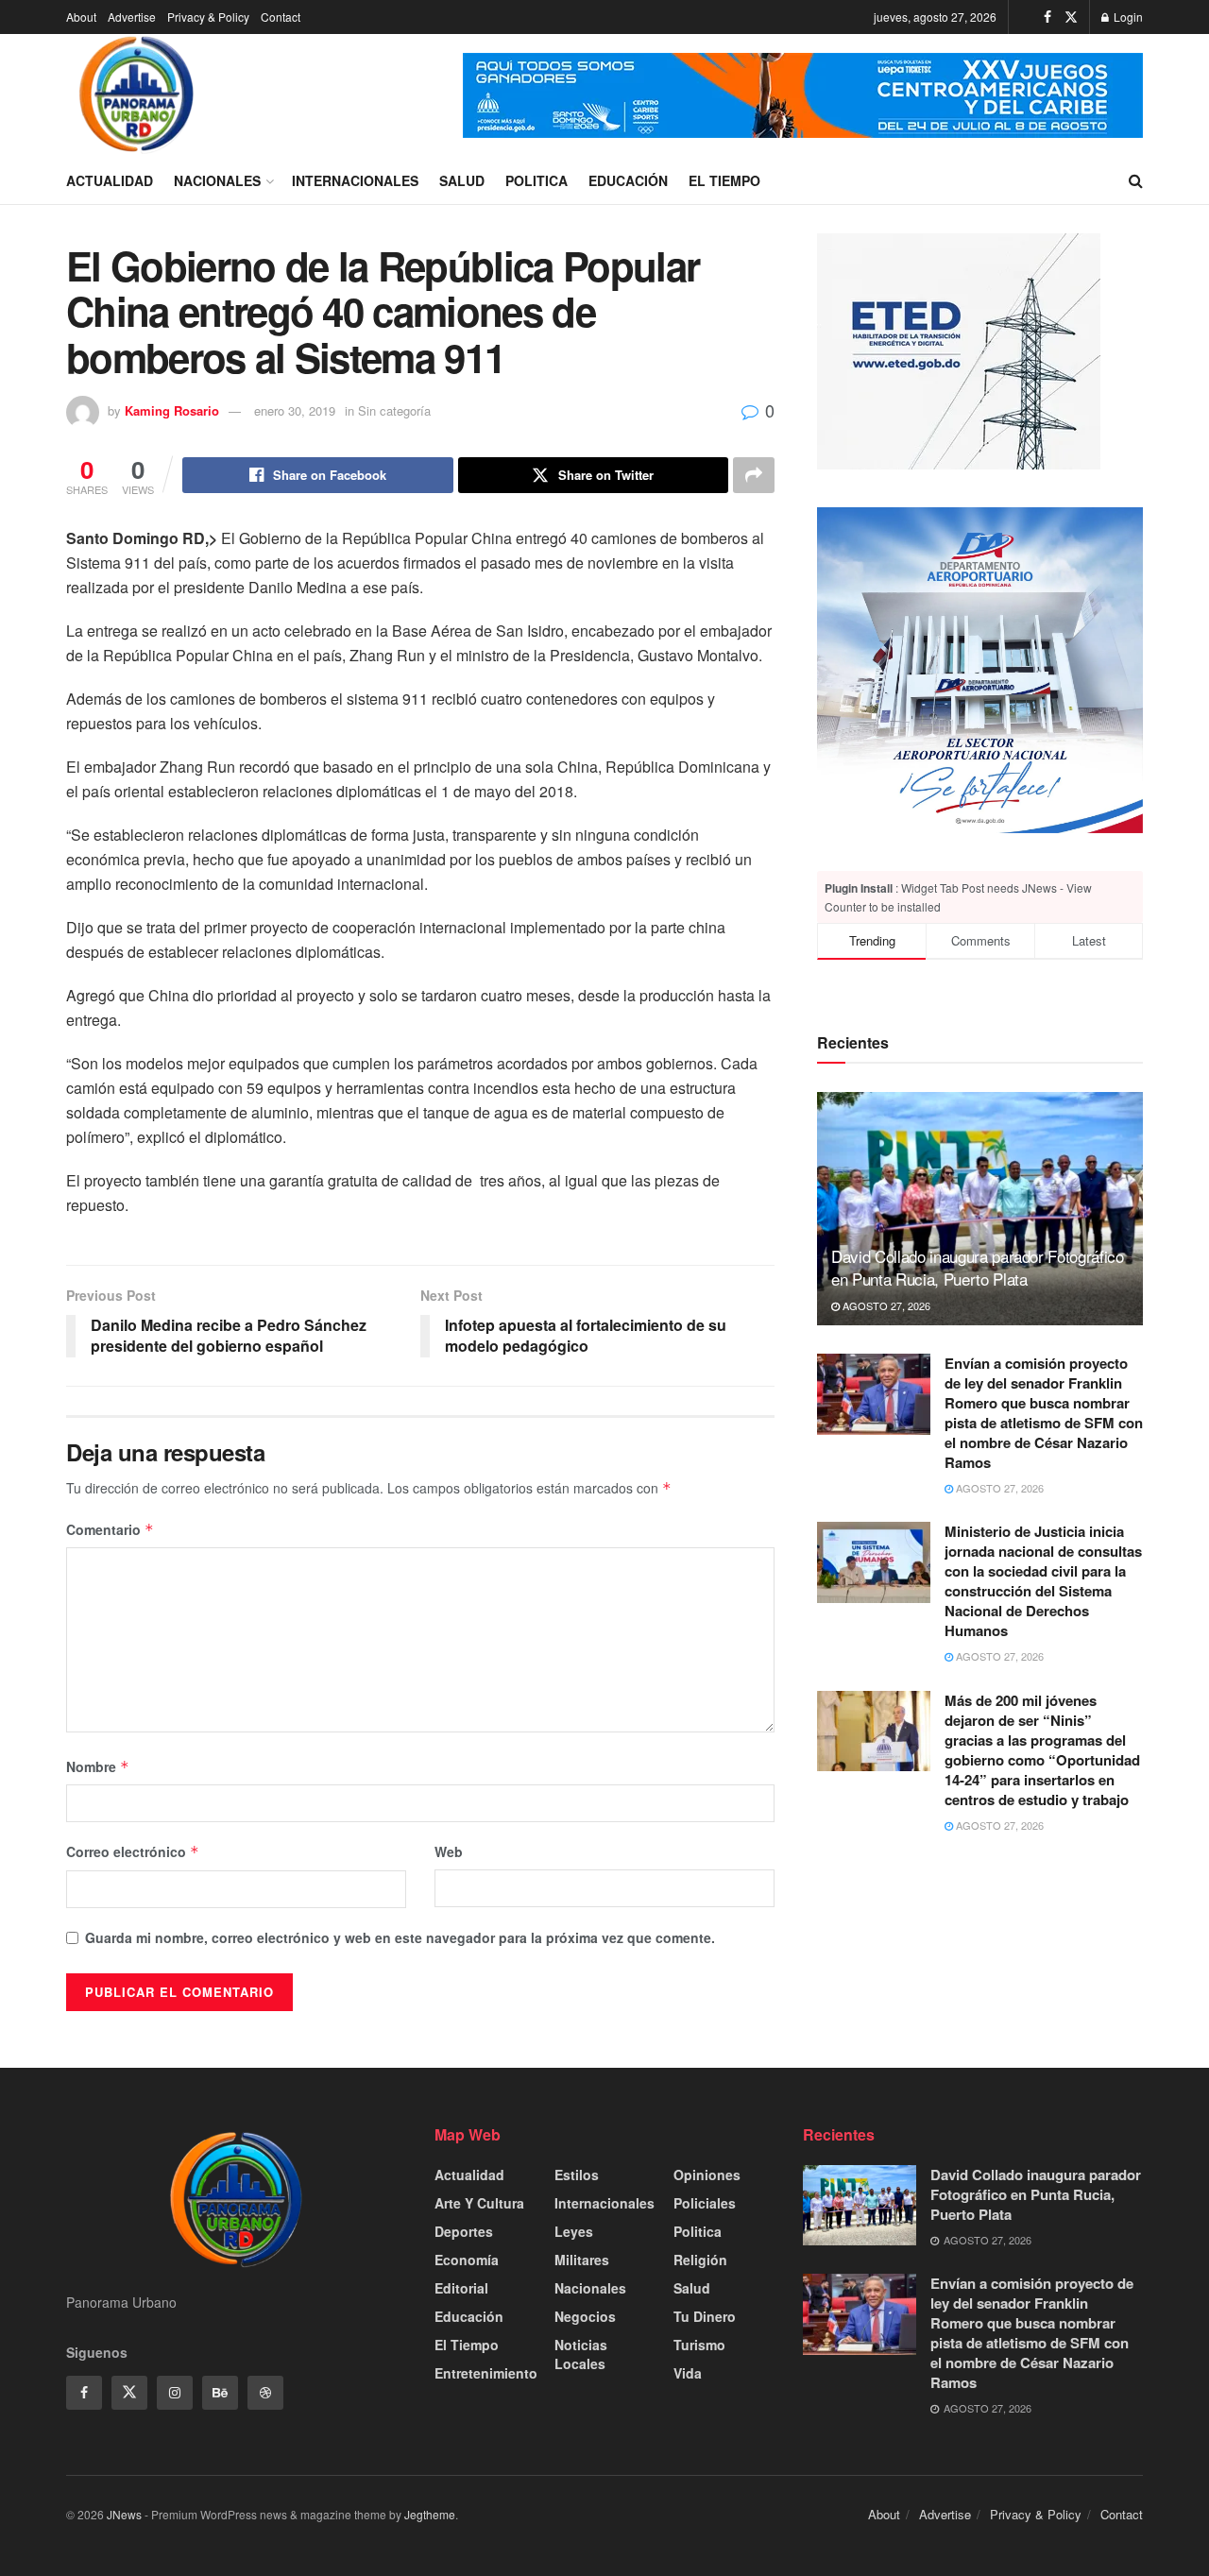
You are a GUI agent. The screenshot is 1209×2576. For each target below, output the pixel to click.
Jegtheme (430, 2514)
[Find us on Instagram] (175, 2393)
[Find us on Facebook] (1047, 17)
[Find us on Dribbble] (265, 2393)
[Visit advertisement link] (803, 95)
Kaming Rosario (172, 410)
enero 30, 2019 (295, 410)
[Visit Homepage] (137, 95)
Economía (467, 2260)
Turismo (699, 2345)
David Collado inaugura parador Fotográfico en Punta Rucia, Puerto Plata (978, 1267)
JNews (124, 2514)
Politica (536, 180)
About (81, 17)
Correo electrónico (133, 1851)
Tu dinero (705, 2316)
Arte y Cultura (479, 2203)
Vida (688, 2373)
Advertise (132, 17)
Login (1127, 17)
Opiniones (707, 2175)
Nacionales (217, 180)
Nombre (98, 1766)
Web (449, 1851)
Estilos (577, 2175)
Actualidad (110, 180)
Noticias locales (581, 2354)
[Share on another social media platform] (754, 475)
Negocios (585, 2316)
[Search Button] (1136, 180)
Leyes (574, 2231)
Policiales (705, 2203)
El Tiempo (724, 180)
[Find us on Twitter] (1071, 17)
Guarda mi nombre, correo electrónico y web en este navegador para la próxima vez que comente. (400, 1937)
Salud (462, 180)
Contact (281, 17)
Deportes (464, 2231)
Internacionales (355, 180)
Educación (628, 180)
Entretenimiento (486, 2373)
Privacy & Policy (208, 17)
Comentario (110, 1529)
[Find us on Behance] (220, 2393)
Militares (582, 2260)
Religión (700, 2260)
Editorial (461, 2288)
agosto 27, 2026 (885, 1305)
